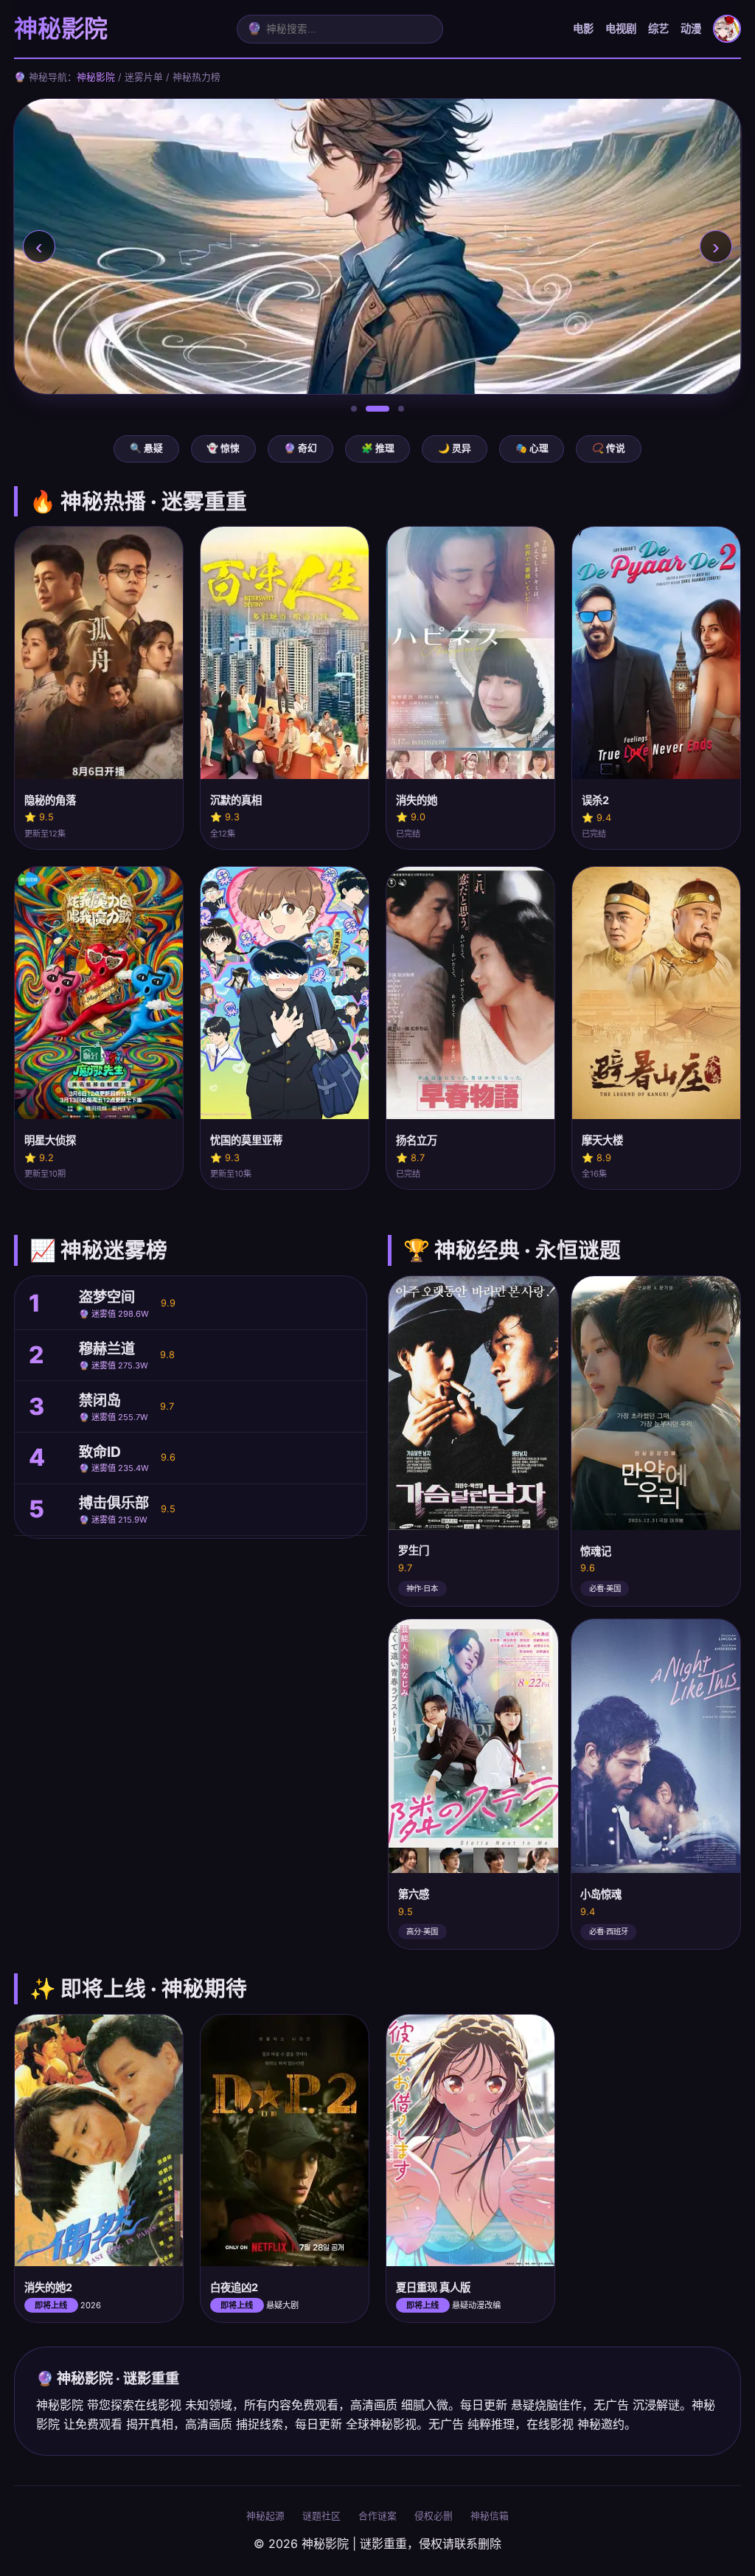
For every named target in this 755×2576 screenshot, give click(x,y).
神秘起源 (265, 2516)
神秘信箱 (490, 2516)
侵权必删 (434, 2516)
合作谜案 (377, 2516)
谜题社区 (321, 2516)
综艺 (658, 28)
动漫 (691, 28)
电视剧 (621, 28)
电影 (583, 28)
